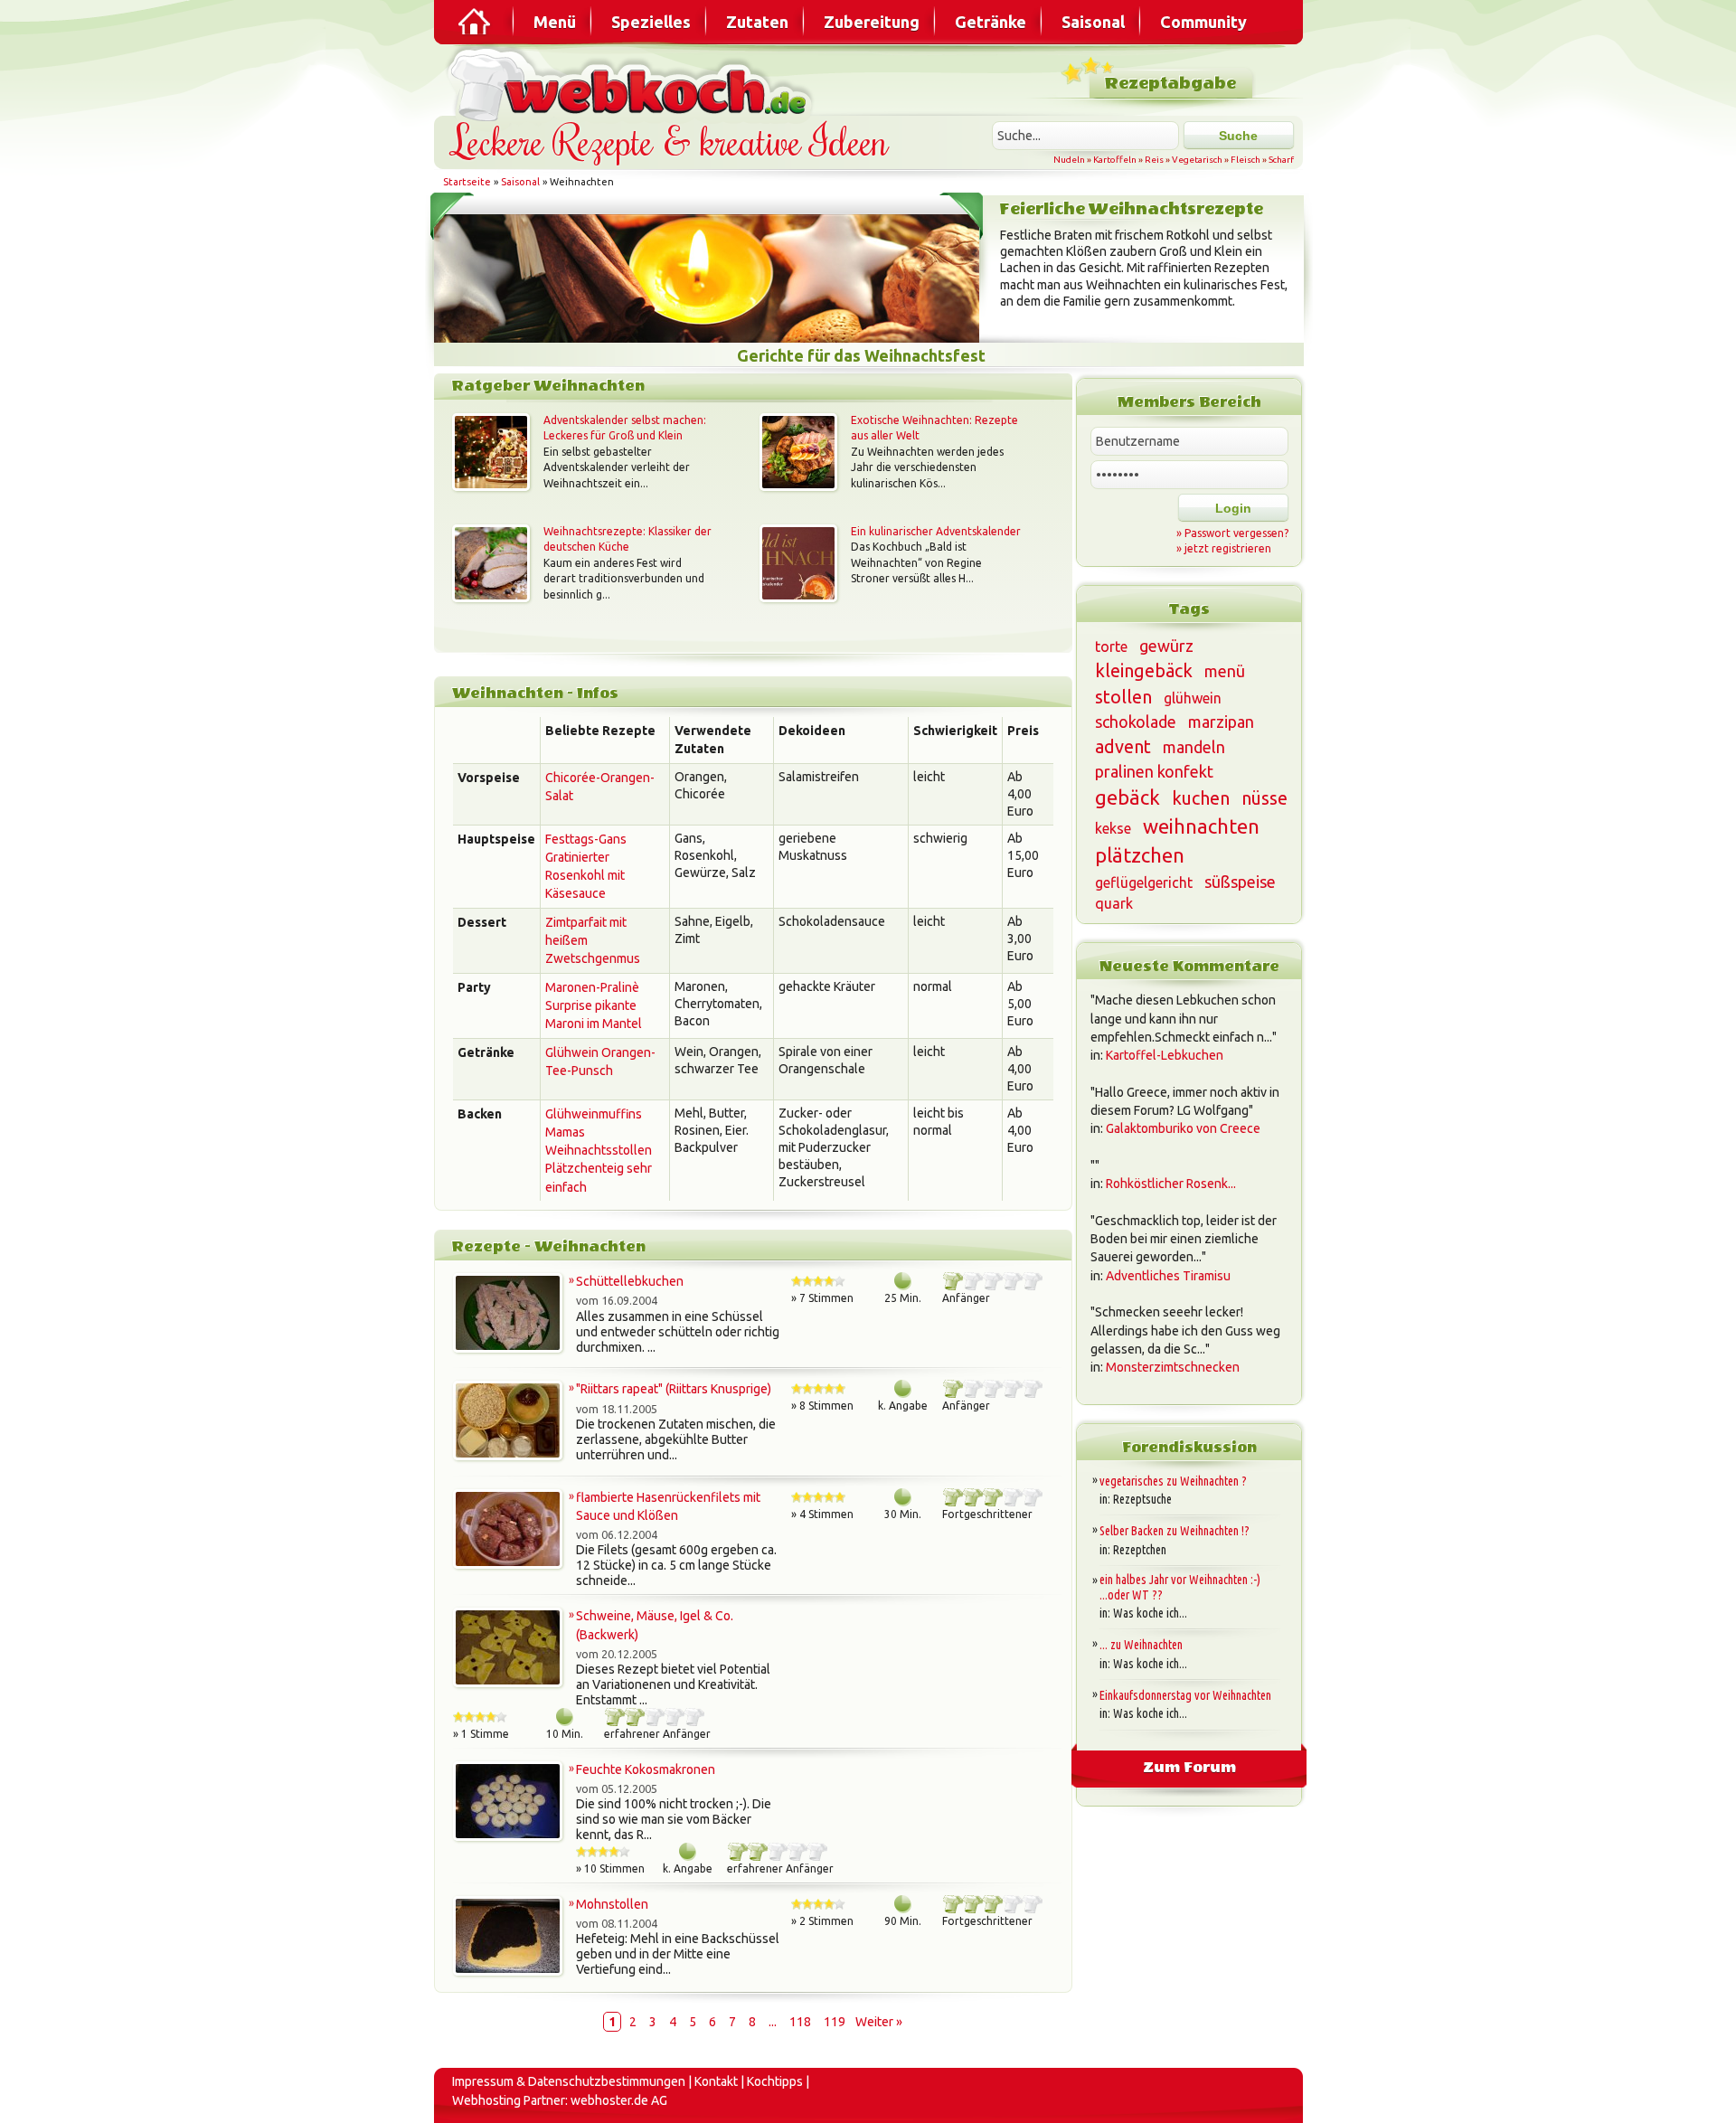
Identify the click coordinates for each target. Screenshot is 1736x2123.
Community (1203, 22)
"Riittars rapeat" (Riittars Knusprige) (674, 1389)
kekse (1113, 828)
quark (1114, 903)
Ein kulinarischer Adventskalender (936, 531)
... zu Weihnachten (1141, 1645)
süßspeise (1240, 882)
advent (1123, 746)
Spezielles (651, 22)
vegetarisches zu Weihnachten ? (1173, 1481)
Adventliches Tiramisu (1168, 1276)
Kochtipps (775, 2081)
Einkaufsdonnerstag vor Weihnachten (1185, 1695)
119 (835, 2022)
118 (800, 2022)
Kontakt (716, 2081)
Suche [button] (1238, 136)
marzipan (1221, 722)
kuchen (1201, 798)
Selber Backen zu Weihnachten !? (1175, 1531)
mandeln (1194, 747)
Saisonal (1093, 22)
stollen (1123, 697)
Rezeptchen (1140, 1550)
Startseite (467, 182)
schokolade (1136, 722)
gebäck (1127, 797)
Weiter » (879, 2022)
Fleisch (1245, 160)
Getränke (991, 22)
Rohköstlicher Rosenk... (1171, 1184)
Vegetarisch (1197, 160)
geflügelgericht (1144, 882)
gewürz (1166, 646)
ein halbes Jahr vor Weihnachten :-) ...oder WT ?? (1180, 1587)
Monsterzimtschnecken (1173, 1367)
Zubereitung (872, 22)
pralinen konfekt (1154, 771)
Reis (1154, 160)
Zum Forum (1189, 1767)
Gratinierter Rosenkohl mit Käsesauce (585, 876)
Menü (555, 22)
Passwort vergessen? (1236, 533)
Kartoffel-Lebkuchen (1165, 1055)
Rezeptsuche (1142, 1499)
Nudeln (1069, 160)
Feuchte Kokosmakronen (646, 1769)
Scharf (1281, 160)
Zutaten (757, 22)
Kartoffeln (1115, 160)
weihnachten (1201, 826)
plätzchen (1140, 855)
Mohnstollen (612, 1904)
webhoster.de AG (619, 2100)
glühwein (1193, 698)
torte (1111, 646)
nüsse (1264, 798)
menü (1225, 671)
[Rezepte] (476, 22)
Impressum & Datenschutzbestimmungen (569, 2081)
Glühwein (572, 1052)
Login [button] (1233, 508)
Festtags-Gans (586, 839)
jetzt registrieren (1228, 548)
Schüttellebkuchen (630, 1281)
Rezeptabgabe (1170, 84)
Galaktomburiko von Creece (1183, 1128)
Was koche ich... (1150, 1613)
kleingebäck (1144, 670)
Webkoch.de (633, 83)
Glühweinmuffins (594, 1114)
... (773, 2022)
